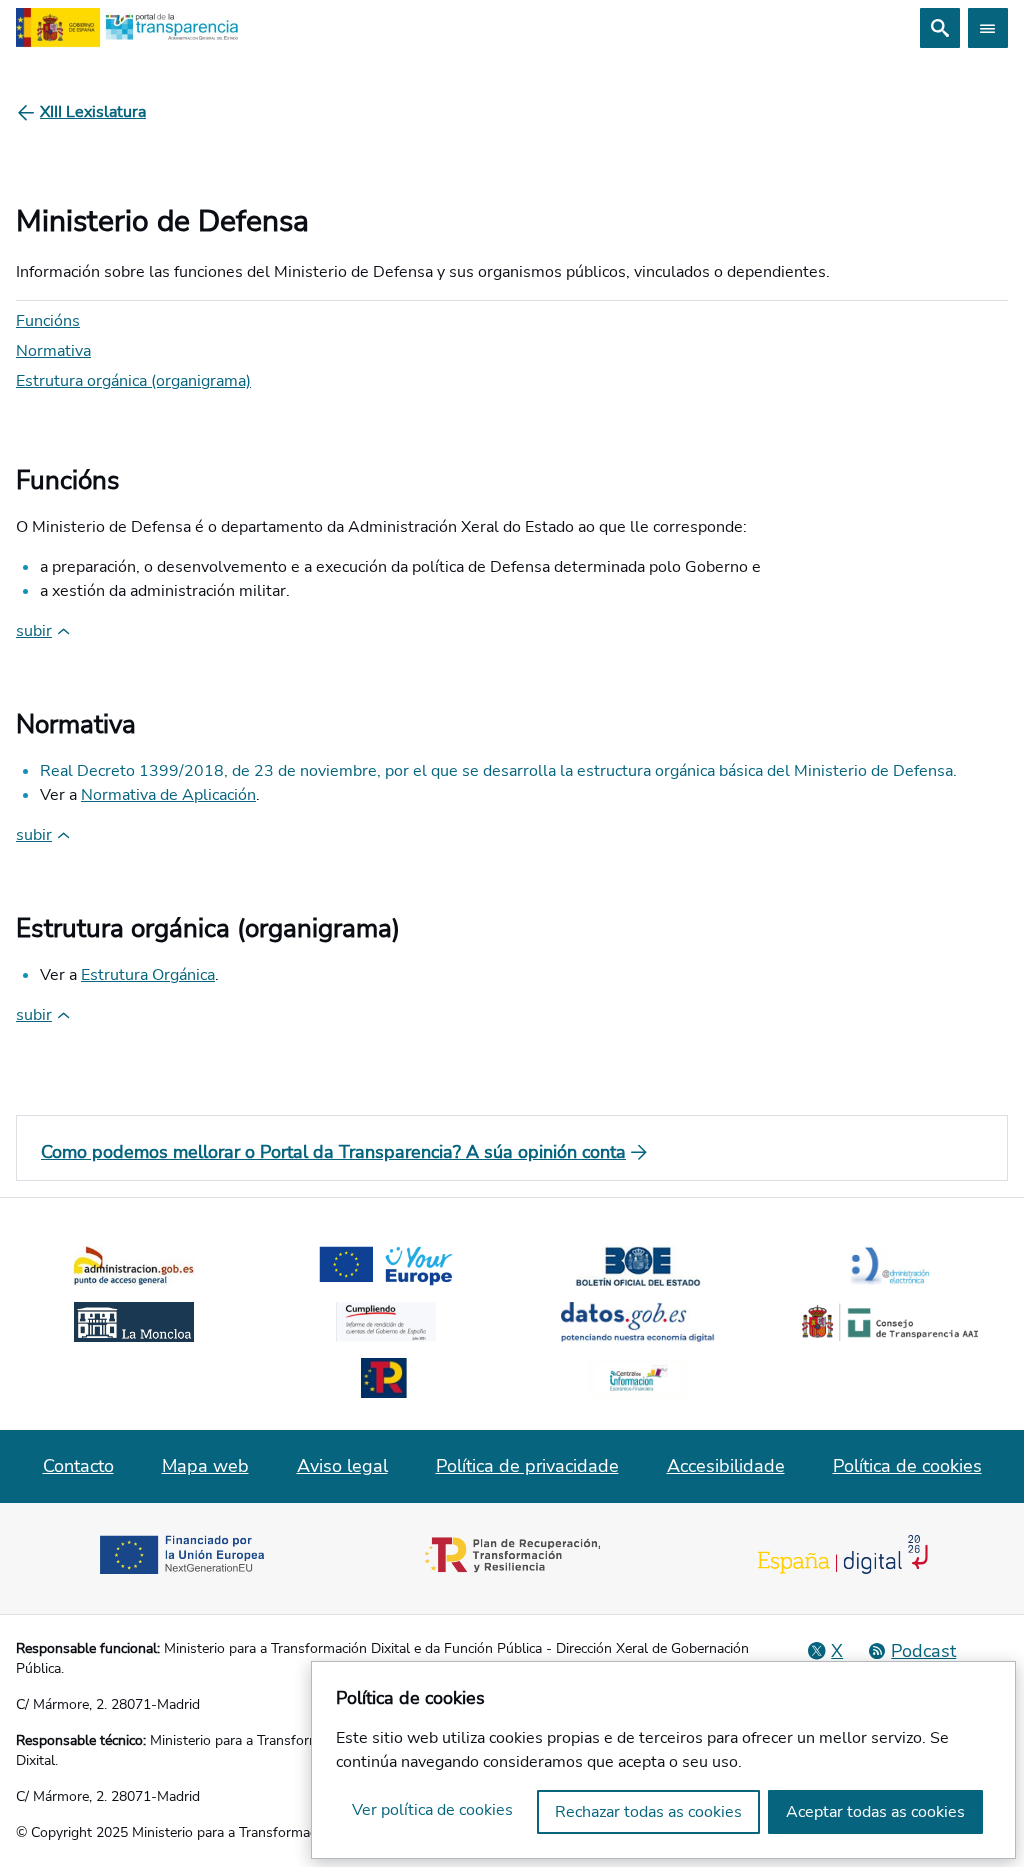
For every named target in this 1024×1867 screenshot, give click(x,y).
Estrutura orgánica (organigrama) (133, 381)
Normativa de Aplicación (168, 795)
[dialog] (663, 1760)
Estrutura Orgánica (148, 975)
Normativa (53, 351)
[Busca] (940, 28)
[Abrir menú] (988, 28)
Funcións (48, 321)
